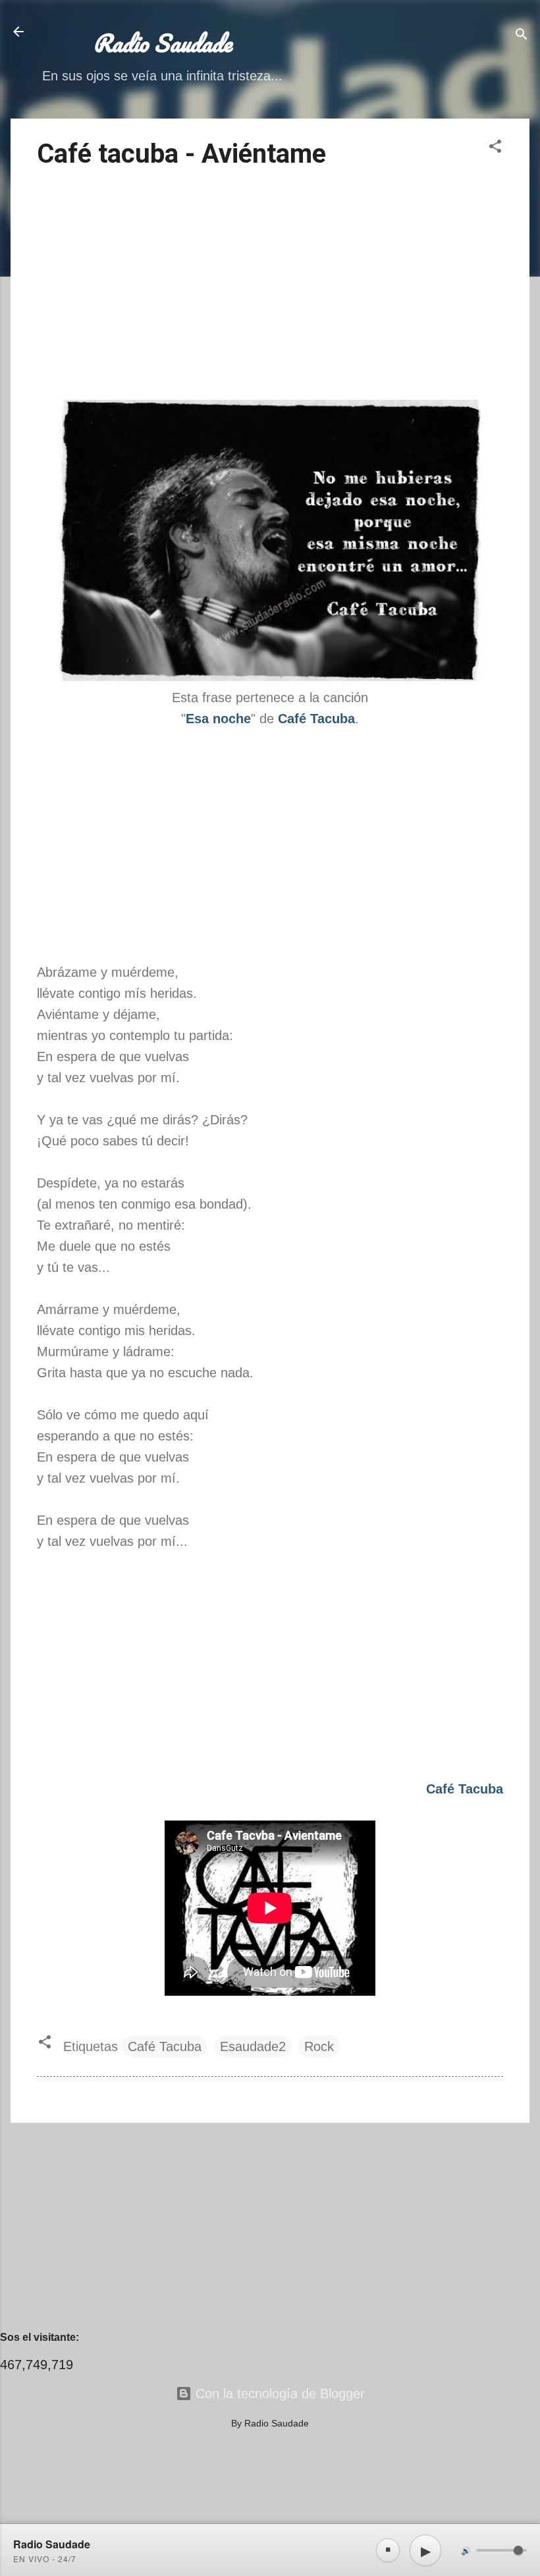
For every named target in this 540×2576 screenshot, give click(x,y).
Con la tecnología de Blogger (278, 2394)
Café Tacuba (165, 2046)
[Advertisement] (270, 287)
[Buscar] (522, 36)
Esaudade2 (253, 2046)
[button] (495, 148)
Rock (319, 2046)
